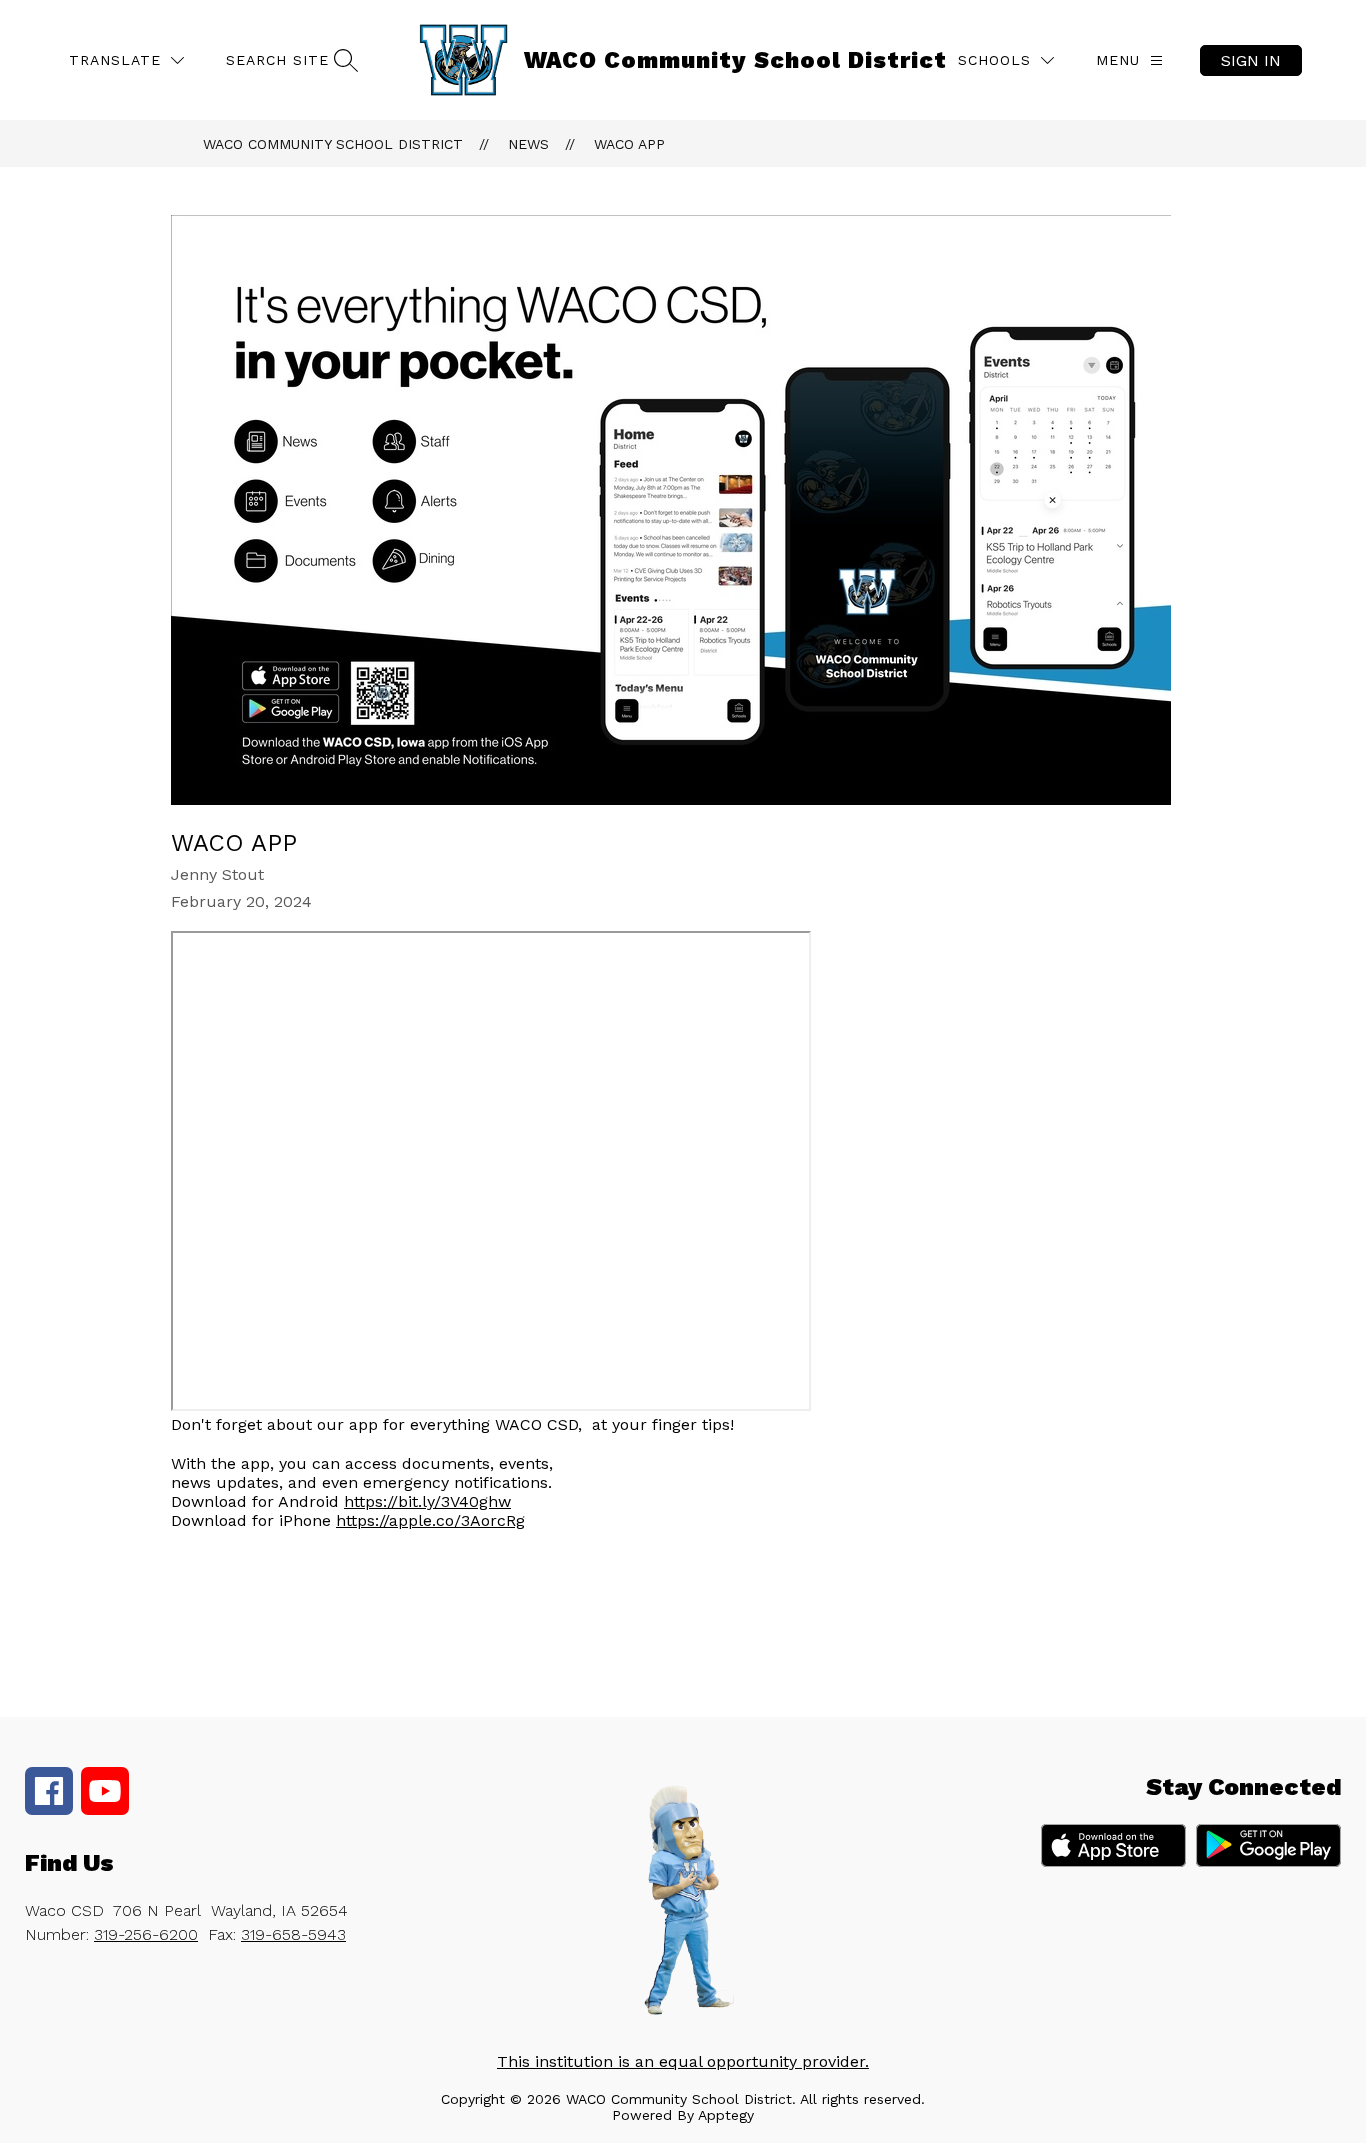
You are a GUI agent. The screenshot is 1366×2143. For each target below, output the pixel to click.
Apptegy (726, 2115)
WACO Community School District (333, 144)
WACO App (629, 144)
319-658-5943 (293, 1934)
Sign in (1251, 60)
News (528, 144)
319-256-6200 (146, 1934)
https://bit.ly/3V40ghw (427, 1501)
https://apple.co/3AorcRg (430, 1520)
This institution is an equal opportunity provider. (683, 2061)
